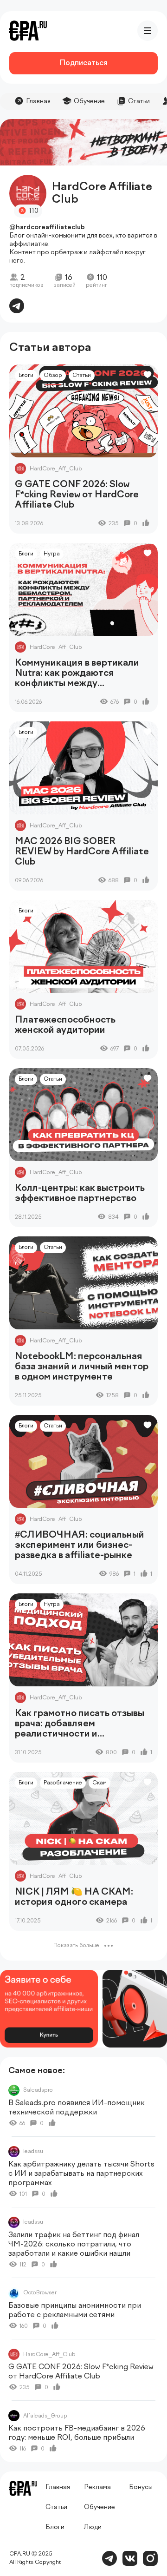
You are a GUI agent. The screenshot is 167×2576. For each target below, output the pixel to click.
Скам (100, 1783)
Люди (93, 2527)
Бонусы (141, 2487)
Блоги (26, 376)
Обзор (53, 376)
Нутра (52, 554)
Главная (38, 101)
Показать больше (76, 1946)
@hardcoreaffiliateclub (47, 227)
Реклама (97, 2487)
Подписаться (83, 63)
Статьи (139, 101)
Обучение (89, 101)
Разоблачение (63, 1783)
